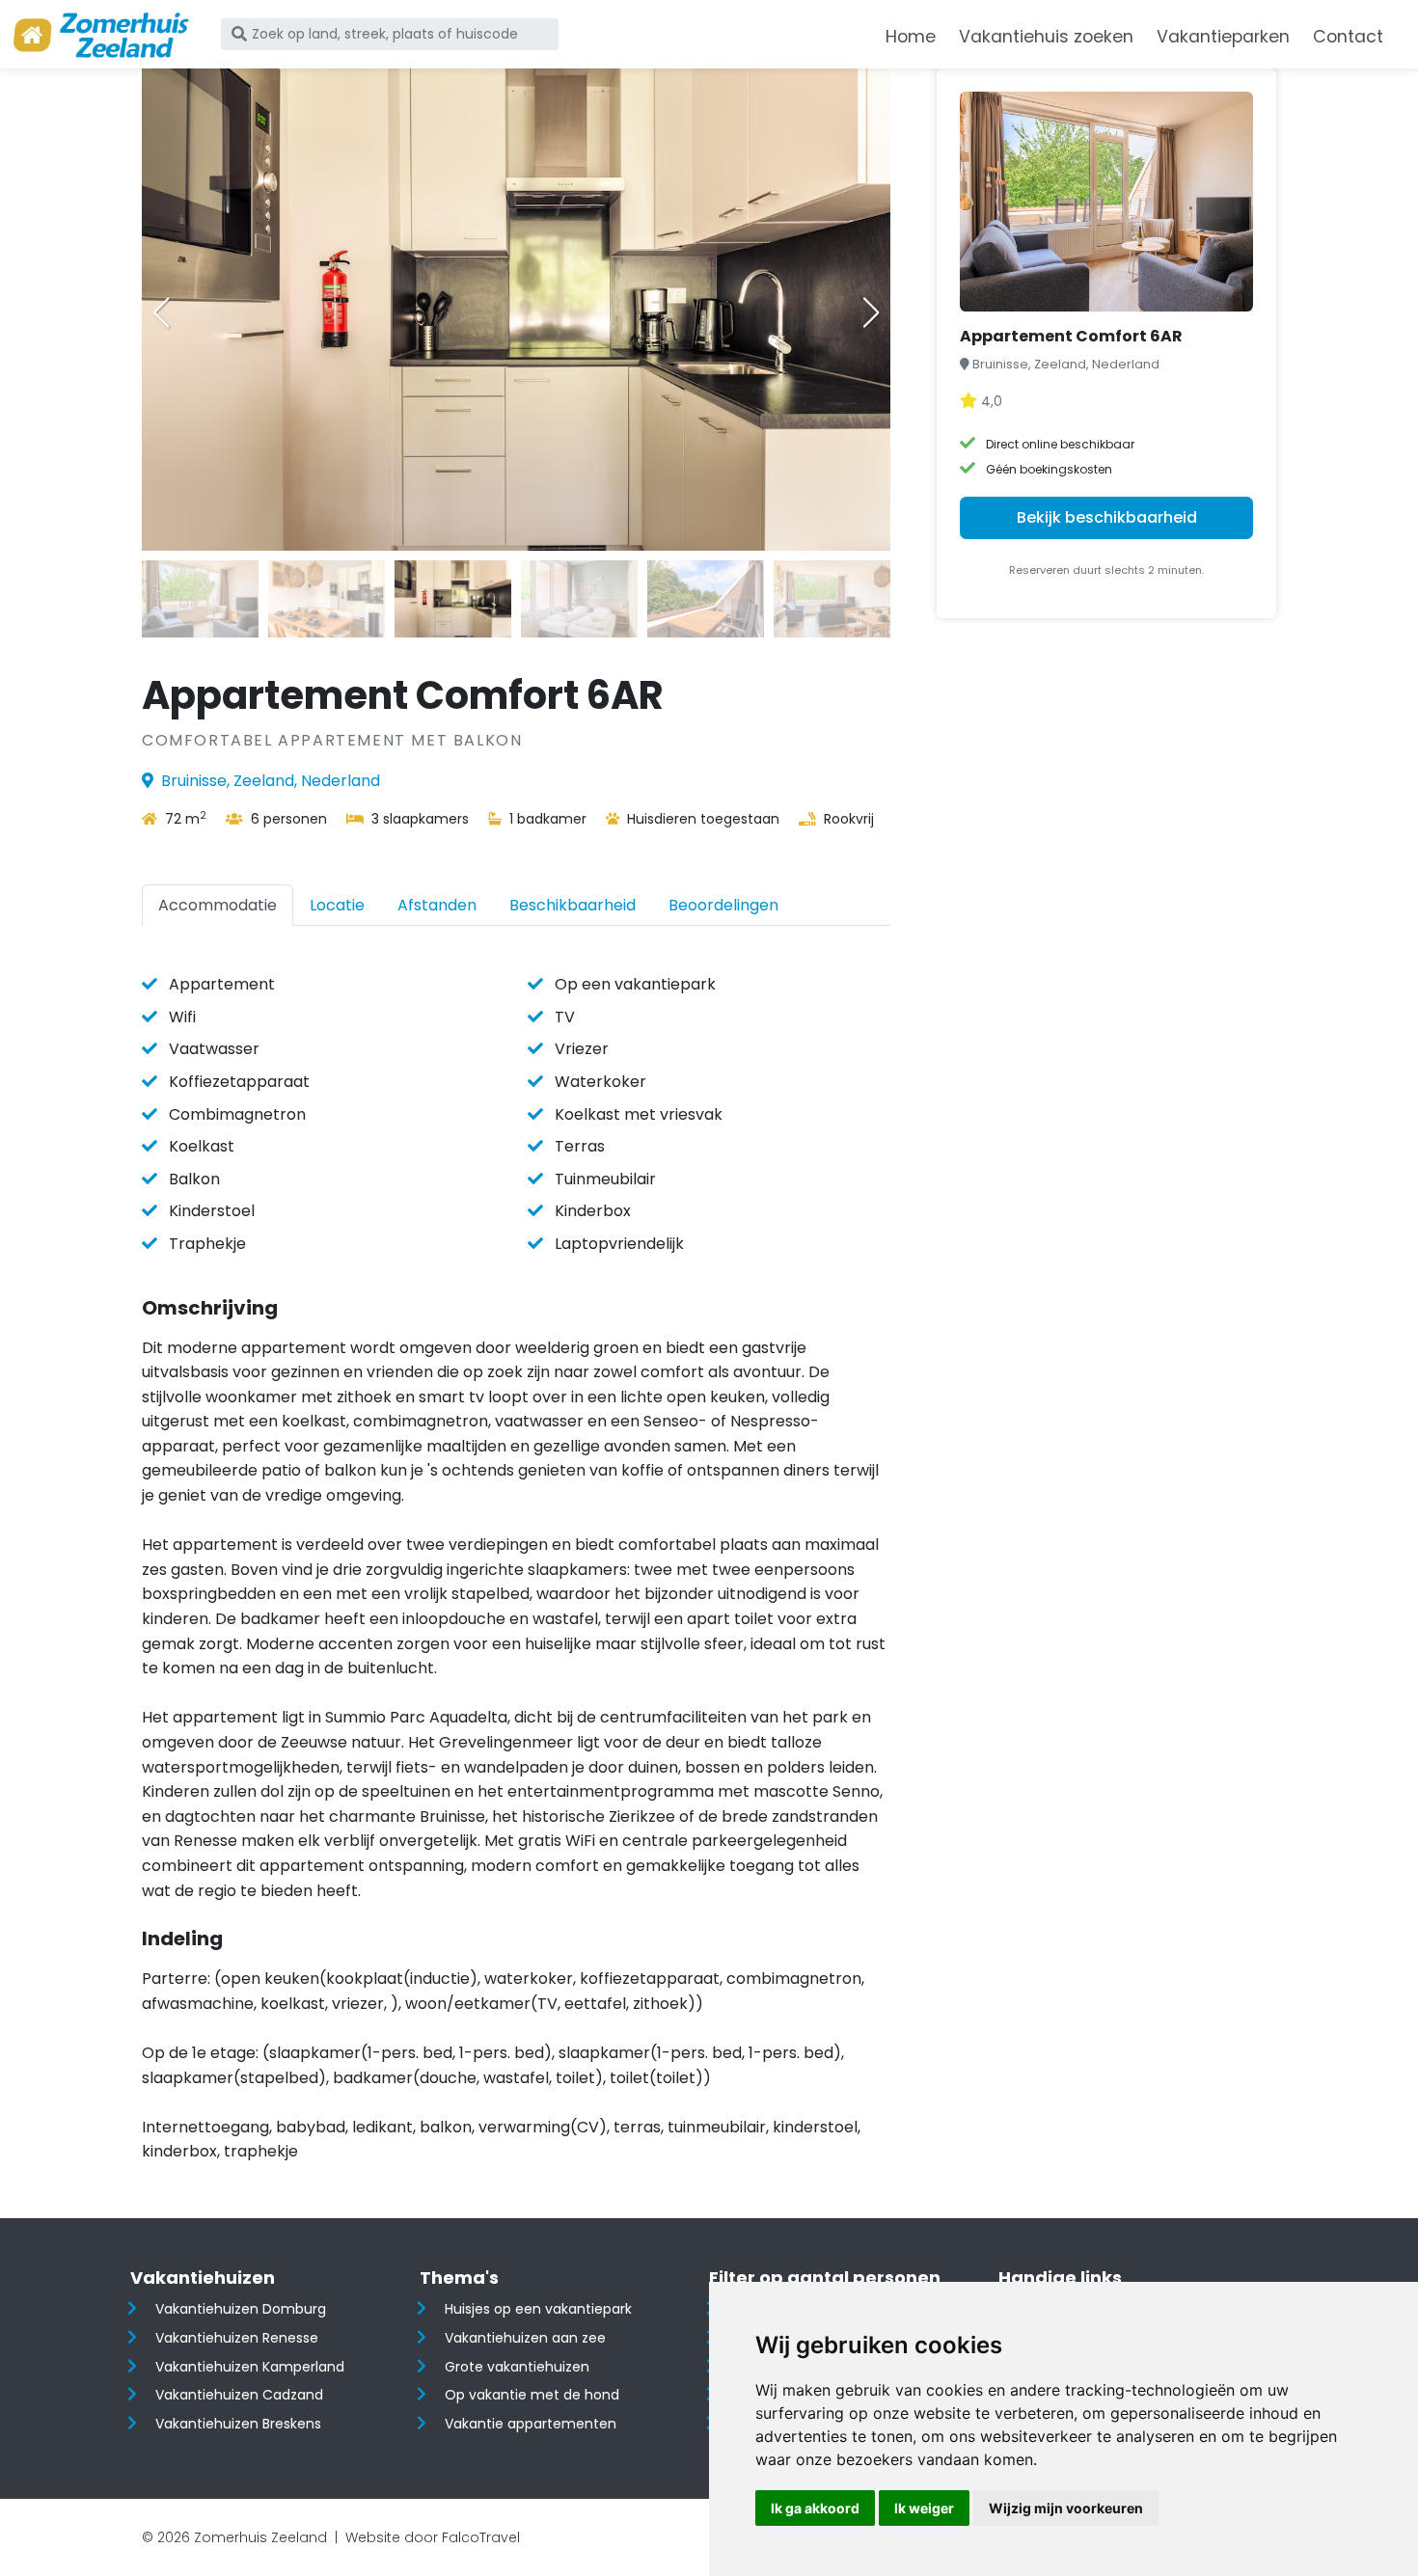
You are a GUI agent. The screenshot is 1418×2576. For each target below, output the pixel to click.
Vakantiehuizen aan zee (525, 2338)
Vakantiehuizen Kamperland (250, 2367)
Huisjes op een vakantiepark (538, 2309)
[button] (871, 312)
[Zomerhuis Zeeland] (101, 35)
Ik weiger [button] (924, 2508)
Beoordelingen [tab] (723, 905)
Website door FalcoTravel (433, 2537)
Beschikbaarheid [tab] (573, 905)
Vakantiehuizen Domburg (241, 2309)
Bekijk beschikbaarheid (1107, 517)
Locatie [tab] (337, 905)
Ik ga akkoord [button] (815, 2508)
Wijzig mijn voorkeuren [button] (1066, 2508)
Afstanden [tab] (437, 905)
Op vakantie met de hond (532, 2395)
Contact (1348, 37)
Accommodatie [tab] (218, 905)
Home (911, 37)
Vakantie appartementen (531, 2424)
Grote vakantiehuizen (517, 2367)
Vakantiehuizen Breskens (238, 2424)
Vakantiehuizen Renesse (237, 2338)
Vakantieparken (1223, 37)
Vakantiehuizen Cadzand (239, 2395)
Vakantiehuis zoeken (1046, 37)
